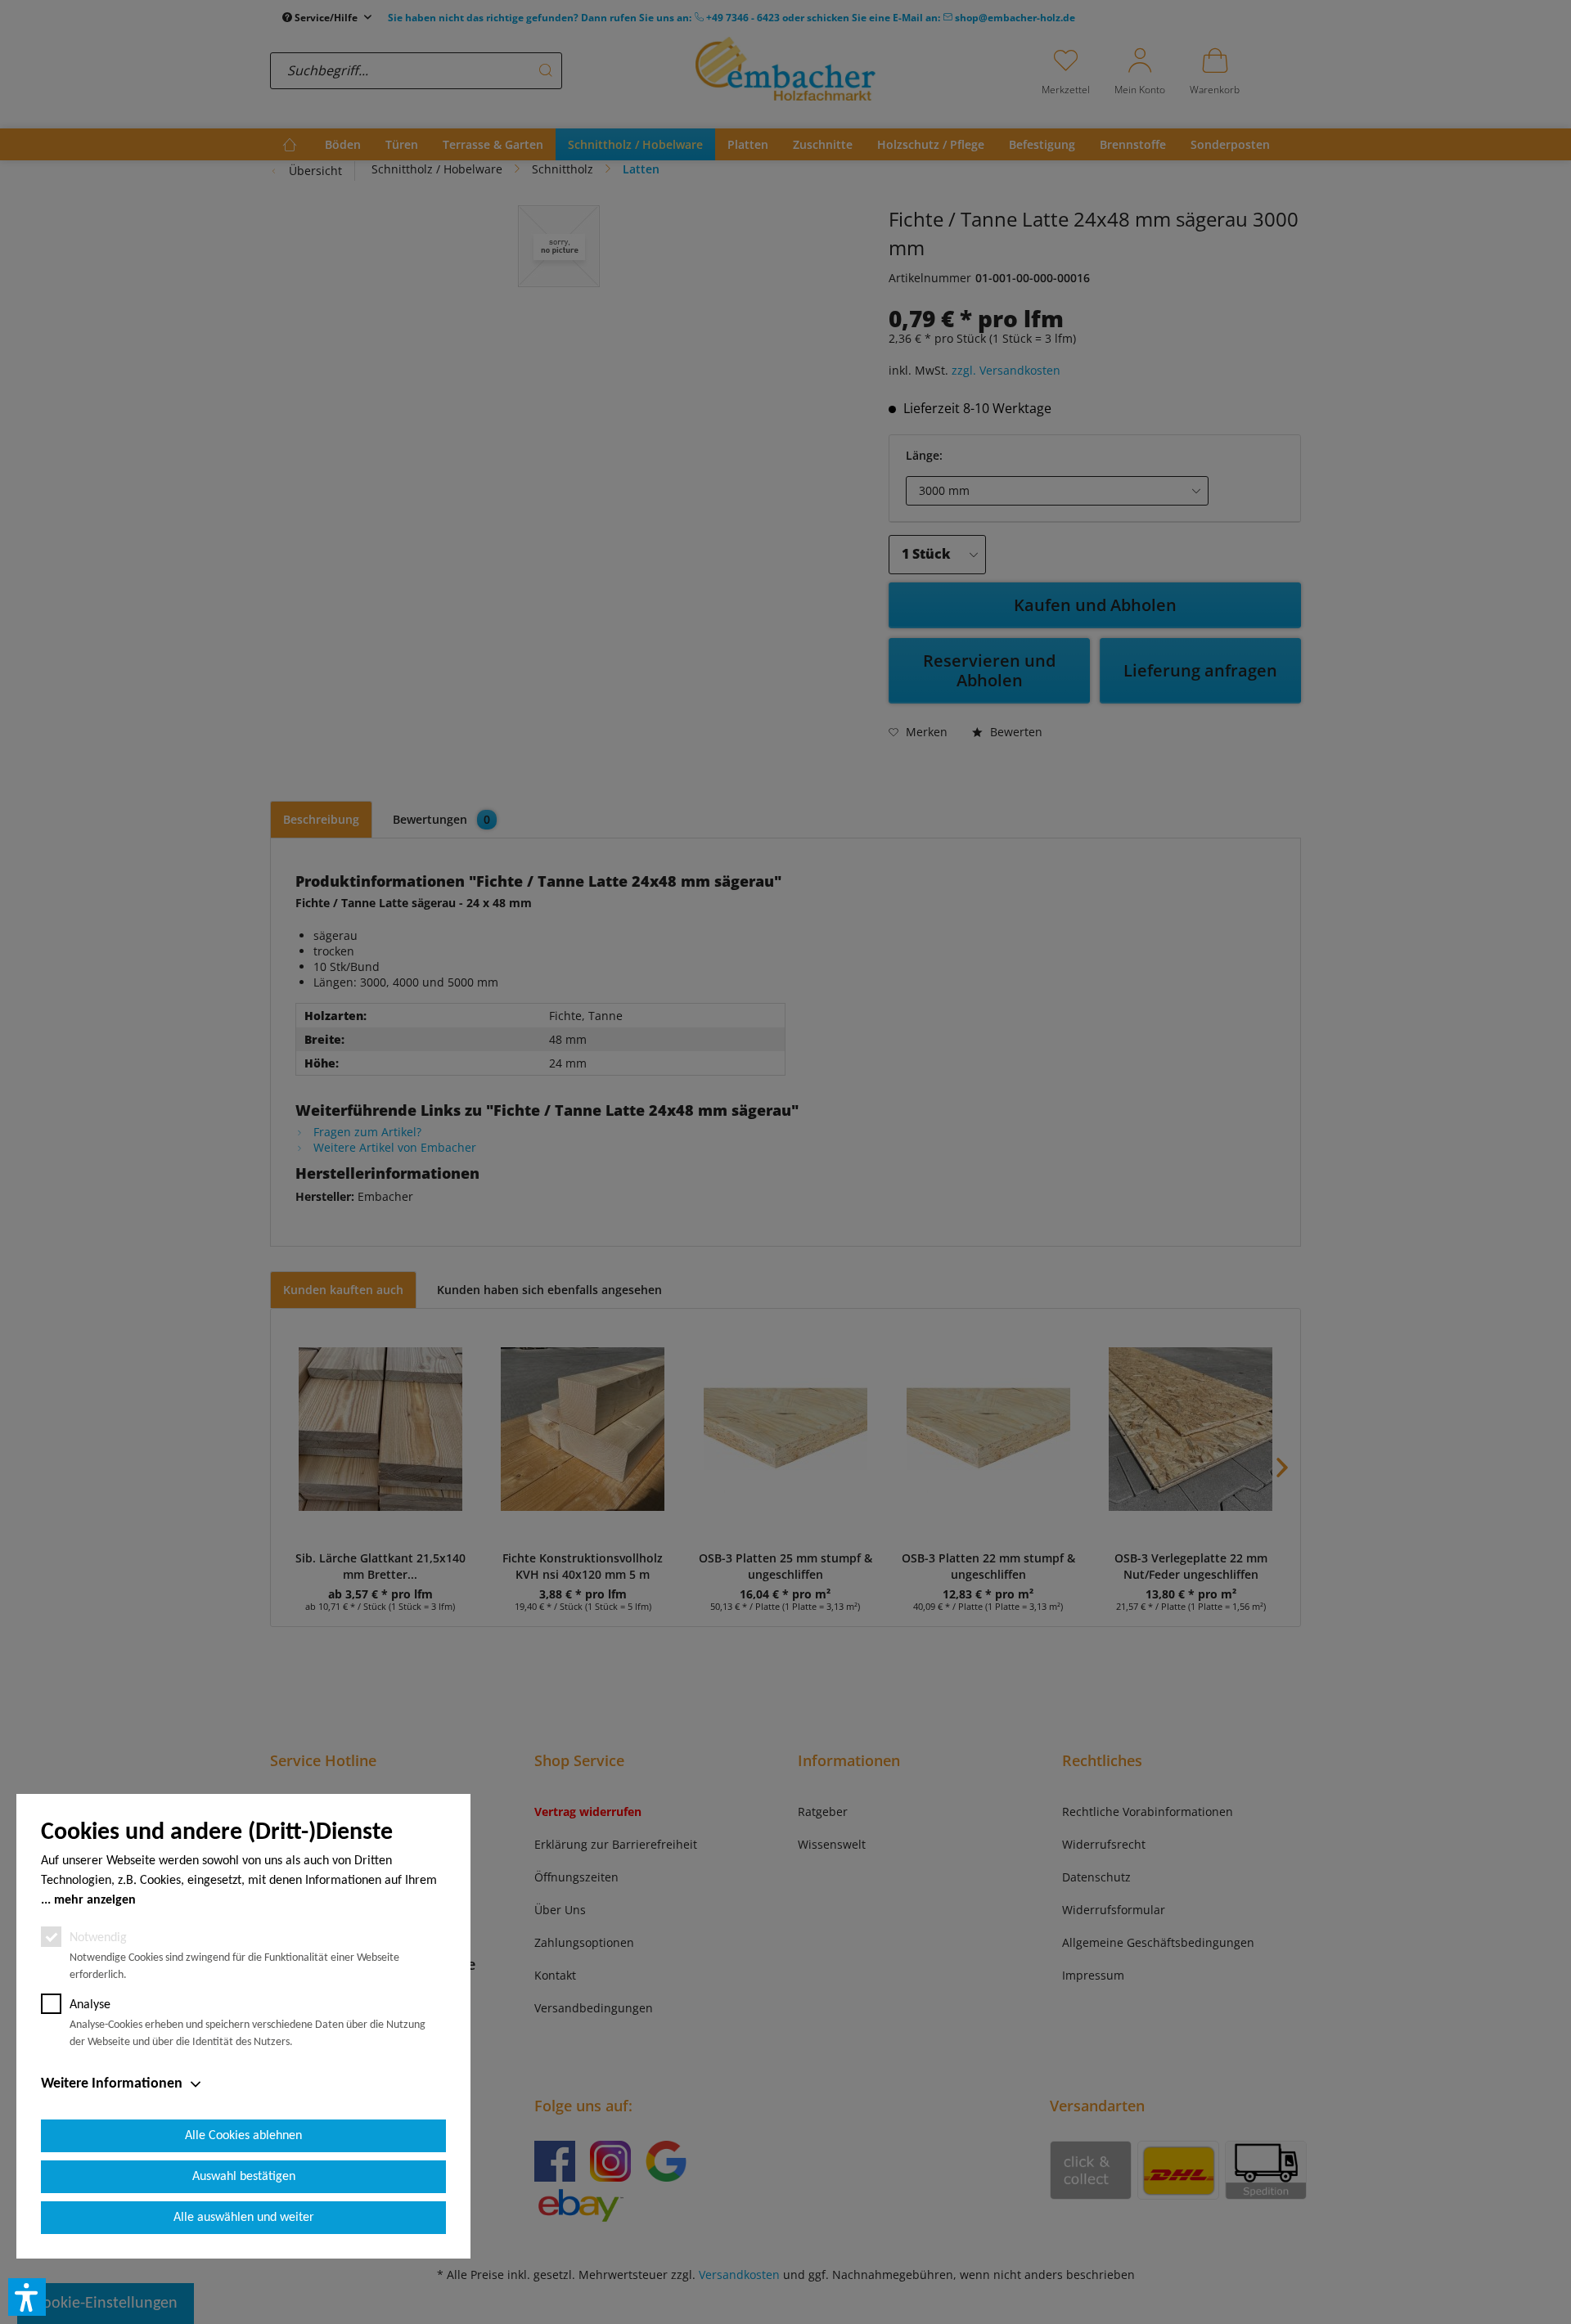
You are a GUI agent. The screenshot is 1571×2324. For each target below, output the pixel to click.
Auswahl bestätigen (244, 2177)
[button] (27, 2297)
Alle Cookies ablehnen (243, 2136)
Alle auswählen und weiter (244, 2218)
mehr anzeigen (95, 1900)
